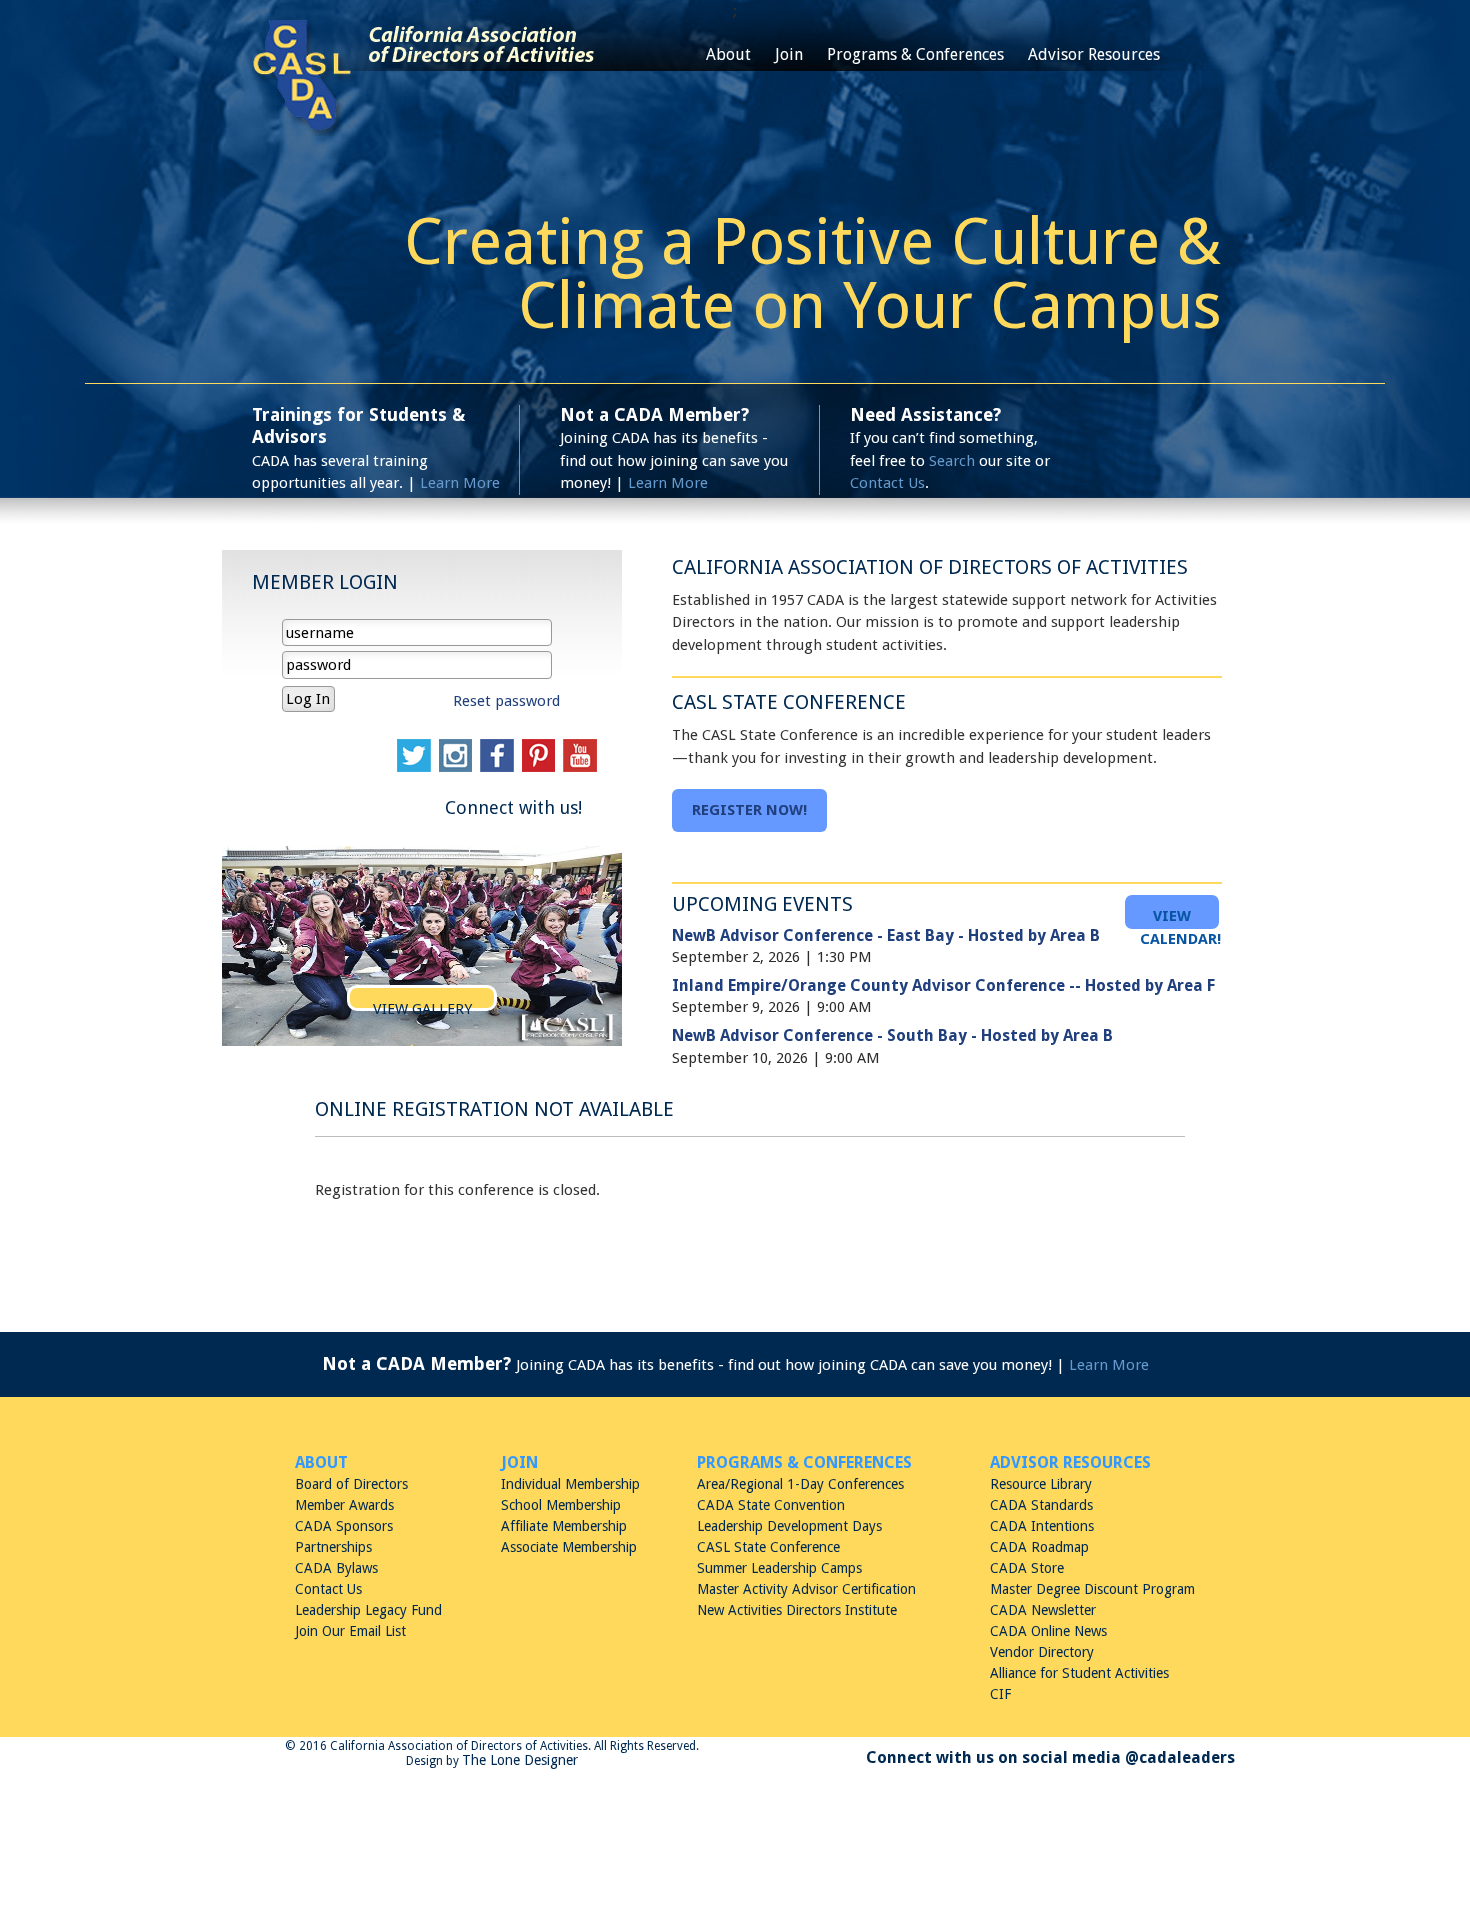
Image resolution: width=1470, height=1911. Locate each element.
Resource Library (1041, 1484)
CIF (1000, 1694)
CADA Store (1027, 1568)
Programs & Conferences (915, 54)
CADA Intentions (1042, 1526)
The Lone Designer (520, 1760)
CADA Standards (1041, 1505)
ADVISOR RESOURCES (1070, 1462)
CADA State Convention (771, 1505)
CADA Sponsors (344, 1526)
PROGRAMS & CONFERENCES (804, 1462)
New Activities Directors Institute (797, 1610)
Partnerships (333, 1547)
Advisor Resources (1094, 54)
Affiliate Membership (564, 1526)
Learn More (460, 483)
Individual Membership (570, 1484)
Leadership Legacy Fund (368, 1610)
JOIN (519, 1462)
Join (789, 54)
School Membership (561, 1505)
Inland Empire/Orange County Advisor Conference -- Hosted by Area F (943, 985)
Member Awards (344, 1505)
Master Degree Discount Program (1092, 1589)
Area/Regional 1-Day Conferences (800, 1484)
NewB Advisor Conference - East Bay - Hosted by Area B (886, 935)
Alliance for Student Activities (1079, 1673)
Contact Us (887, 483)
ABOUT (321, 1462)
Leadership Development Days (789, 1526)
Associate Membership (569, 1547)
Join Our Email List (350, 1631)
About (728, 54)
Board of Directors (351, 1484)
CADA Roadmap (1039, 1547)
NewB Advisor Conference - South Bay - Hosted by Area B (892, 1035)
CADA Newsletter (1043, 1610)
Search (952, 461)
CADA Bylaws (336, 1568)
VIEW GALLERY (422, 1009)
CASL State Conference (768, 1547)
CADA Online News (1048, 1631)
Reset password (506, 701)
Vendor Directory (1042, 1652)
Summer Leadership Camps (779, 1568)
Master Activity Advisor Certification (806, 1589)
